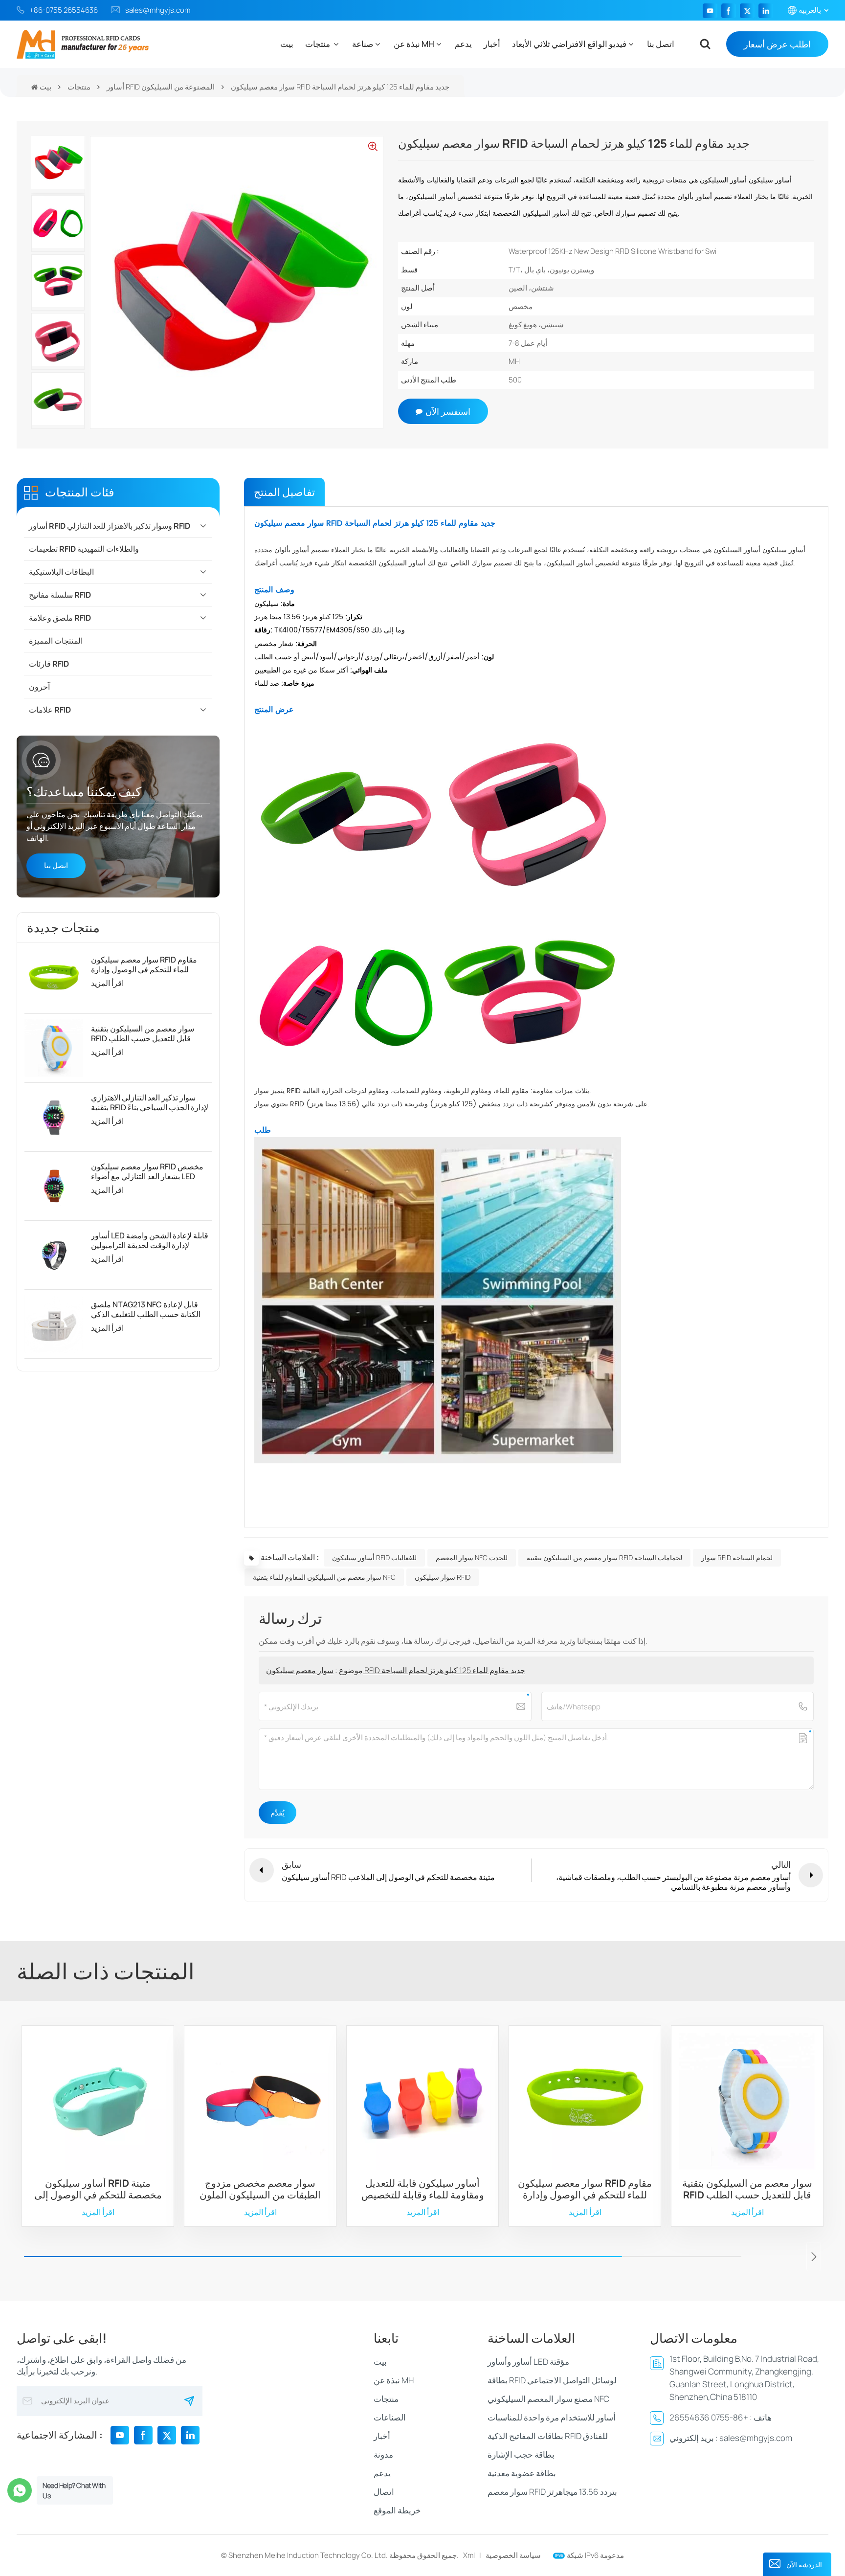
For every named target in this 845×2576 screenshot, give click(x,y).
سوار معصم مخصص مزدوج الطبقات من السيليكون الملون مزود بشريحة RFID (260, 2189)
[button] (814, 2257)
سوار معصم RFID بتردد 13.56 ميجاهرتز (552, 2492)
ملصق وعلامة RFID (60, 618)
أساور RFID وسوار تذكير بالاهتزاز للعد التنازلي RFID (110, 526)
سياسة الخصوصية (513, 2555)
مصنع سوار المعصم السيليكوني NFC (548, 2399)
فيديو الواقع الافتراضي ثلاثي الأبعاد (569, 44)
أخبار (492, 44)
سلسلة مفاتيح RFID (60, 595)
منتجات (318, 44)
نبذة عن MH (414, 44)
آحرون (39, 687)
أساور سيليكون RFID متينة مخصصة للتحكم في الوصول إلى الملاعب (98, 2189)
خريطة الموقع (397, 2510)
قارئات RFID (49, 664)
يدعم (463, 44)
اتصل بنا (661, 44)
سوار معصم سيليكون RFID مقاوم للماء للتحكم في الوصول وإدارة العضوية (144, 964)
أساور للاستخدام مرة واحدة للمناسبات (552, 2417)
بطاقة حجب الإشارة (521, 2454)
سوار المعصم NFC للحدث (472, 1557)
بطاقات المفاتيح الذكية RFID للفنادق (548, 2436)
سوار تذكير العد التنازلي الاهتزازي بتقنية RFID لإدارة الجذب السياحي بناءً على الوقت (150, 1102)
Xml (469, 2555)
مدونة (383, 2454)
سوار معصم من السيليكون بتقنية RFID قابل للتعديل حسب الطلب (143, 1033)
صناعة (363, 44)
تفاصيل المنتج (284, 492)
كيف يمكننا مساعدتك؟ (84, 791)
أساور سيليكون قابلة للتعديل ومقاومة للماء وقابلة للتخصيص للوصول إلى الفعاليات (423, 2189)
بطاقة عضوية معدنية (522, 2473)
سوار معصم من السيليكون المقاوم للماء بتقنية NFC (324, 1577)
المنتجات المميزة (56, 641)
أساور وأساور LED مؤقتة (528, 2362)
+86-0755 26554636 (64, 10)
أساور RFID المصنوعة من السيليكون (161, 87)
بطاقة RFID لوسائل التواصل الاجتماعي (552, 2380)
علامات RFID (50, 710)
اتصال (384, 2492)
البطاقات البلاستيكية (61, 572)
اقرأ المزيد (107, 983)
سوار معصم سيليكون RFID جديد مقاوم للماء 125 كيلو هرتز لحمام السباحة (396, 1670)
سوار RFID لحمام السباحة (737, 1557)
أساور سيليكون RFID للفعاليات (374, 1557)
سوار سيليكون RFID (443, 1577)
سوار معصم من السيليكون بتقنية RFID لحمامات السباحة (604, 1557)
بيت (287, 44)
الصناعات (390, 2417)
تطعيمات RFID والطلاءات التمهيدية (84, 549)
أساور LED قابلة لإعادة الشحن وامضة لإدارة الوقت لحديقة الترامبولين (150, 1240)
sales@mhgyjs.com (158, 10)
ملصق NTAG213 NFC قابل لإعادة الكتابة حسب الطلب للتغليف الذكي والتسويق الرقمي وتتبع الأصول (146, 1309)
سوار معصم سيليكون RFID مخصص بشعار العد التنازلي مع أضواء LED (147, 1171)
